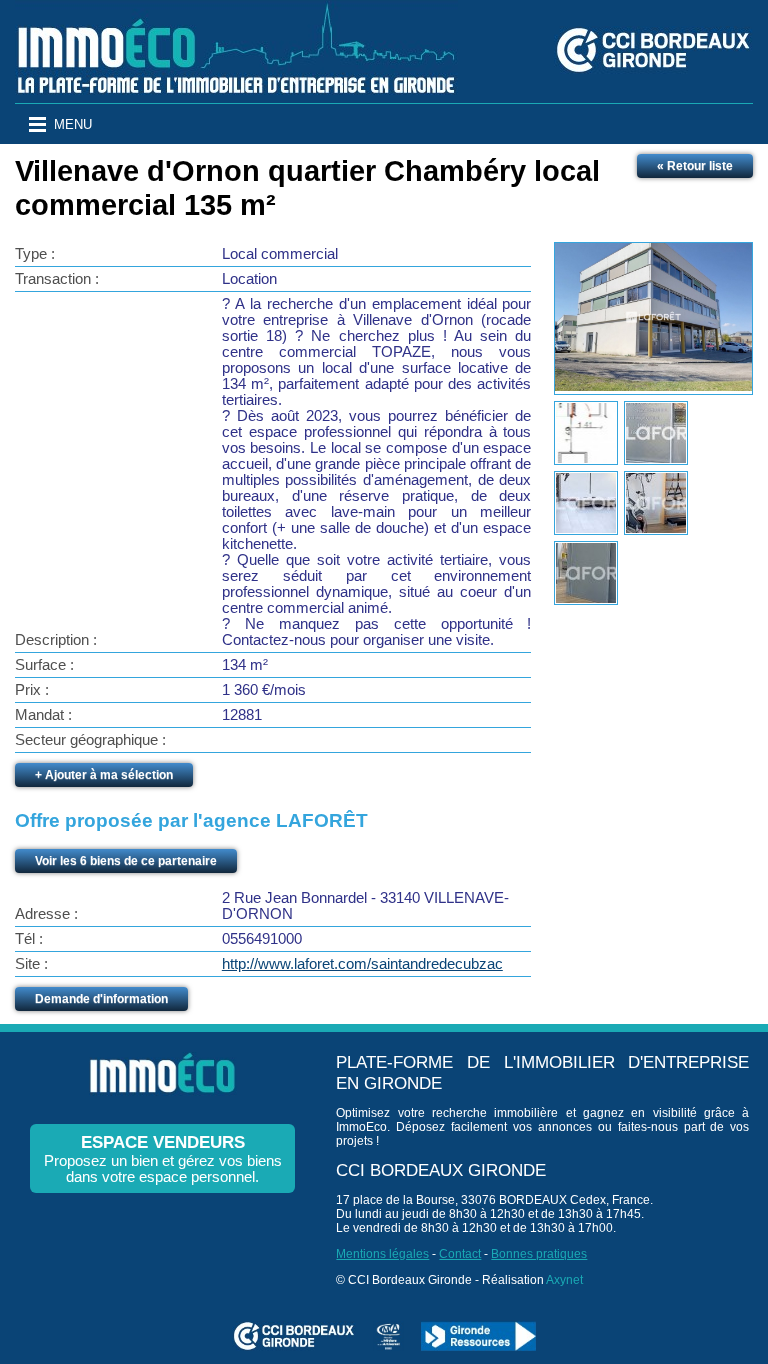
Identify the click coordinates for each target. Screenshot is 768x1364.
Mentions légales (382, 1254)
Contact (460, 1254)
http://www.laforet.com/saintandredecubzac (362, 964)
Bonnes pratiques (539, 1254)
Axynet (564, 1280)
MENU (73, 124)
